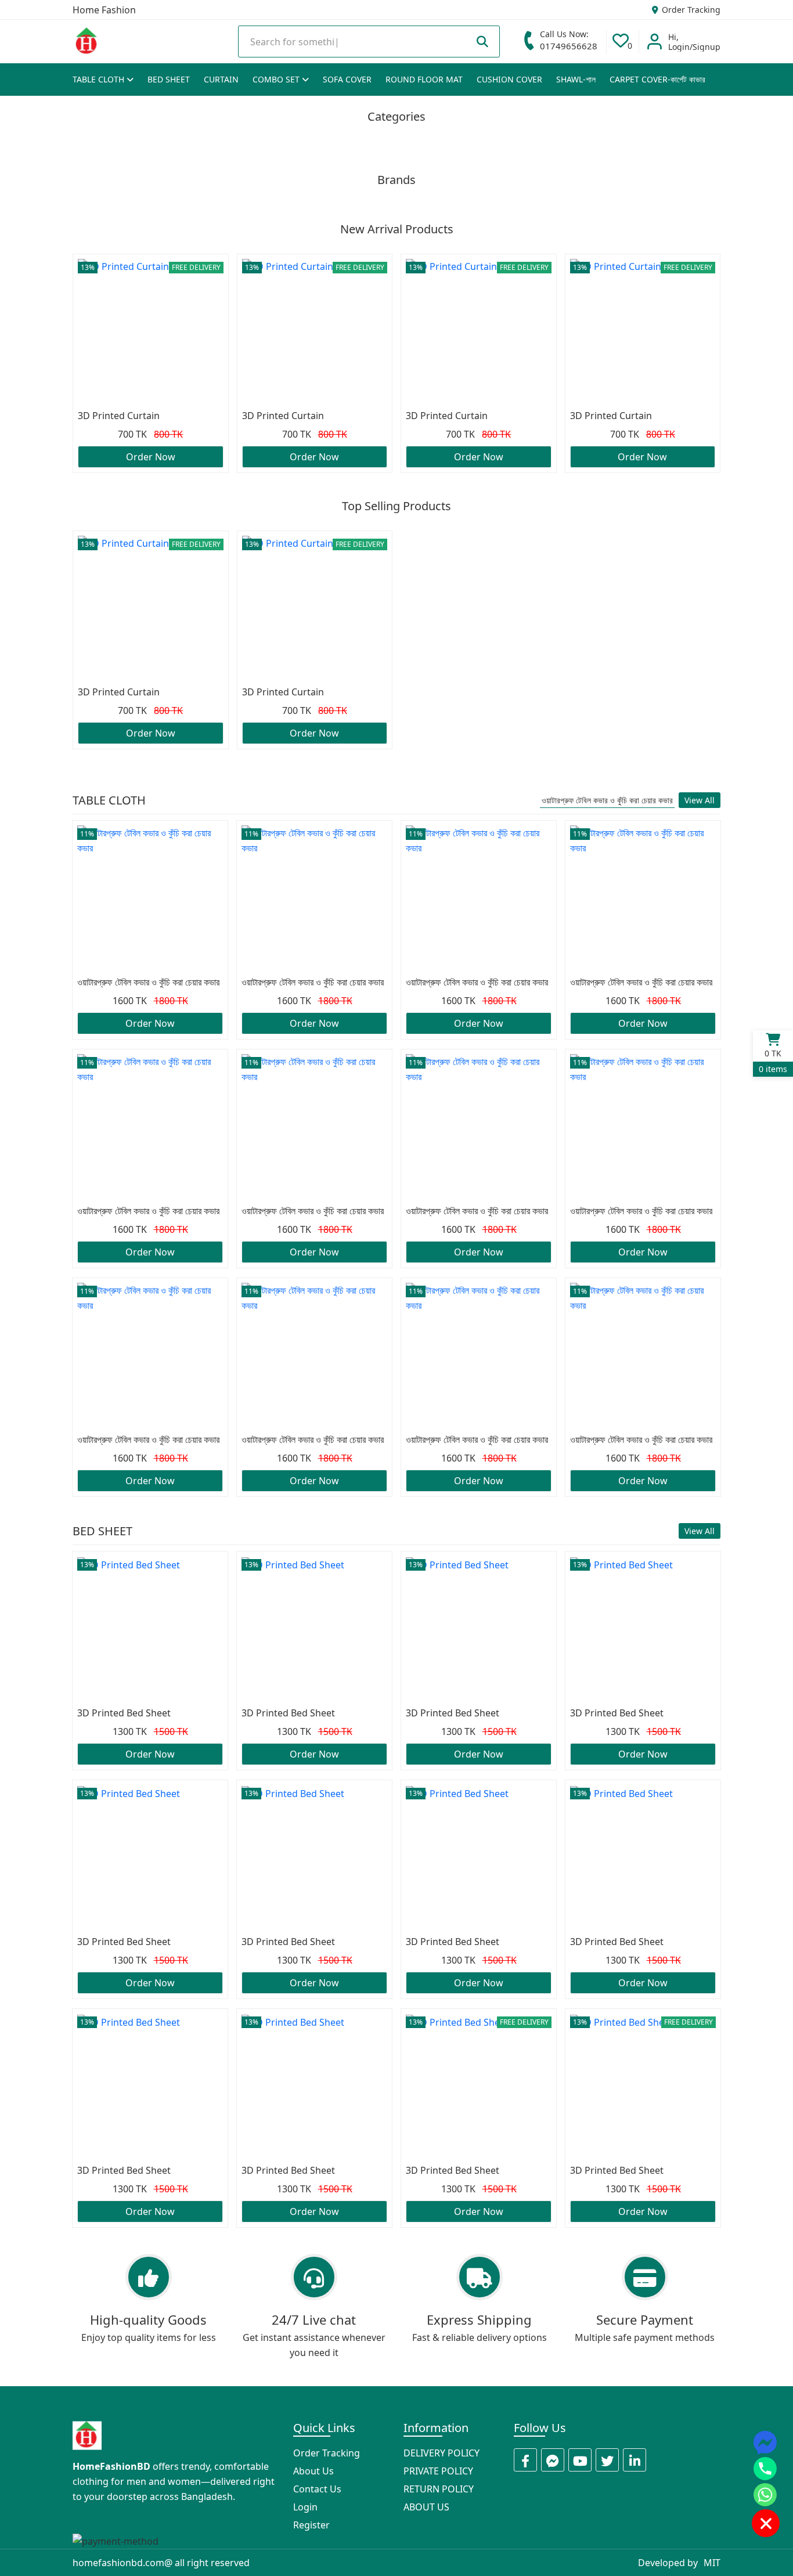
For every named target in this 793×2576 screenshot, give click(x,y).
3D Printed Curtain (119, 416)
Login (305, 2507)
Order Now (151, 457)
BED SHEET (169, 79)
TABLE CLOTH (100, 79)
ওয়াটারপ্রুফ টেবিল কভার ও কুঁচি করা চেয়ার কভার (607, 800)
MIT (712, 2563)
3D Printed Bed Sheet (124, 1713)
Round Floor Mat (424, 79)
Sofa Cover (347, 79)
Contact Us (317, 2489)
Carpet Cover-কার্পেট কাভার (657, 79)
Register (311, 2525)
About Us (313, 2471)
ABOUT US (426, 2507)
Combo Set (277, 79)
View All (700, 800)
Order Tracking (690, 10)
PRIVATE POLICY (438, 2471)
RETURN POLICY (439, 2489)
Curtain (221, 79)
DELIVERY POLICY (441, 2453)
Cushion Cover (509, 79)
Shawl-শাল (576, 79)
